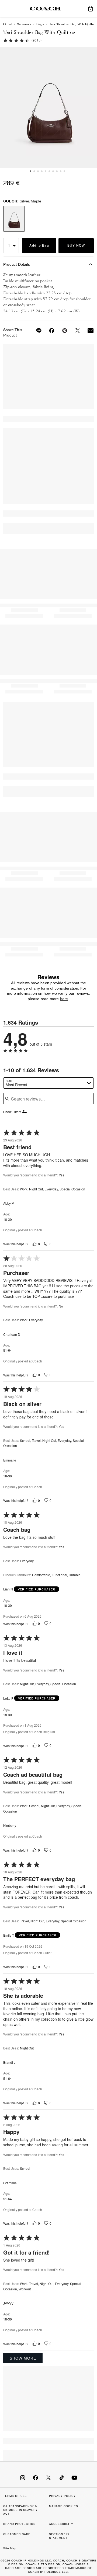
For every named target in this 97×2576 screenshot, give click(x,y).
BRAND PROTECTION (19, 2524)
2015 (37, 40)
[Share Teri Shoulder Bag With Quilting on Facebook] (48, 331)
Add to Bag (39, 246)
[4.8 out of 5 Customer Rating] (16, 40)
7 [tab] (53, 171)
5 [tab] (46, 171)
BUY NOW (76, 246)
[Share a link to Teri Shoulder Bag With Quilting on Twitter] (74, 331)
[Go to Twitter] (48, 2477)
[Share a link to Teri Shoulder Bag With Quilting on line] (36, 331)
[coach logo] (45, 9)
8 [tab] (57, 171)
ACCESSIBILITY (61, 2524)
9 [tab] (61, 171)
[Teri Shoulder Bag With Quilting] (48, 108)
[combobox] (48, 1083)
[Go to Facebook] (36, 2477)
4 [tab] (42, 171)
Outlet (8, 24)
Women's (24, 24)
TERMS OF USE (15, 2496)
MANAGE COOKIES (64, 2506)
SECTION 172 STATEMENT (59, 2536)
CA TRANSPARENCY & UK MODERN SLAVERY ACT (20, 2510)
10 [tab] (64, 171)
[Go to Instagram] (23, 2477)
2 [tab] (34, 171)
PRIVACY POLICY (62, 2496)
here (64, 999)
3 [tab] (38, 171)
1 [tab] (30, 171)
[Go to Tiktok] (61, 2477)
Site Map (10, 2548)
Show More (23, 2358)
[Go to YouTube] (74, 2477)
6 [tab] (49, 171)
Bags (40, 24)
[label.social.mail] (87, 331)
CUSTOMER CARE (17, 2534)
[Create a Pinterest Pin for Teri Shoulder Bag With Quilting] (61, 331)
